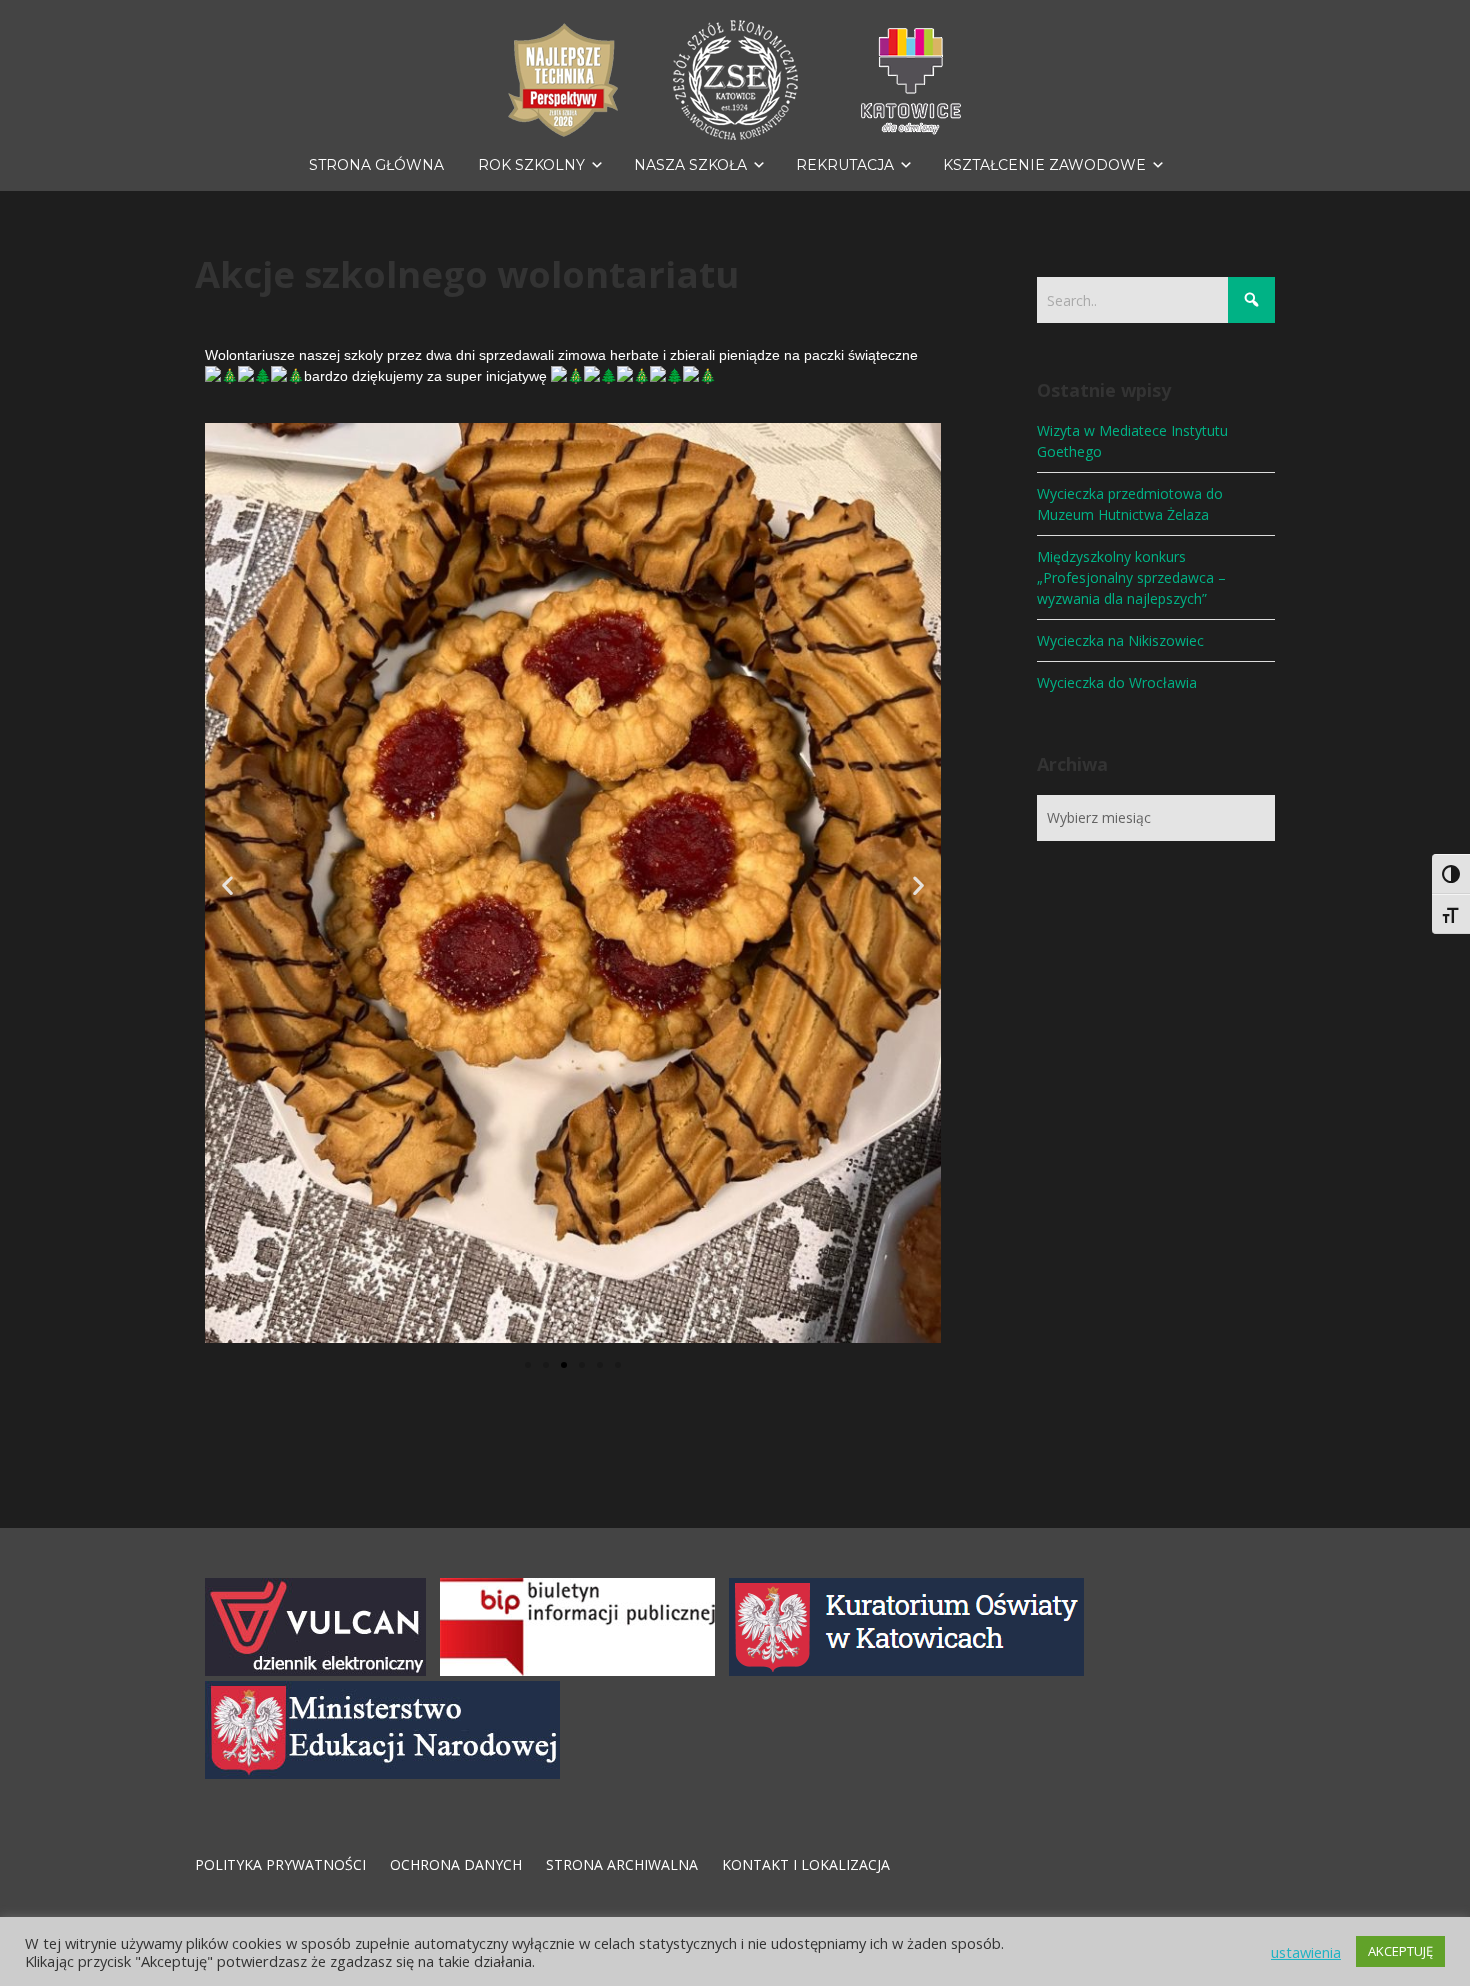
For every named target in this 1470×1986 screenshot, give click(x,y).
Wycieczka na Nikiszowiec (1120, 640)
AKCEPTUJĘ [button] (1400, 1951)
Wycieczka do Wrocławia (1117, 682)
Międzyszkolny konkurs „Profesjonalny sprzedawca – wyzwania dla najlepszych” (1131, 577)
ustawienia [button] (1306, 1952)
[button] (227, 885)
